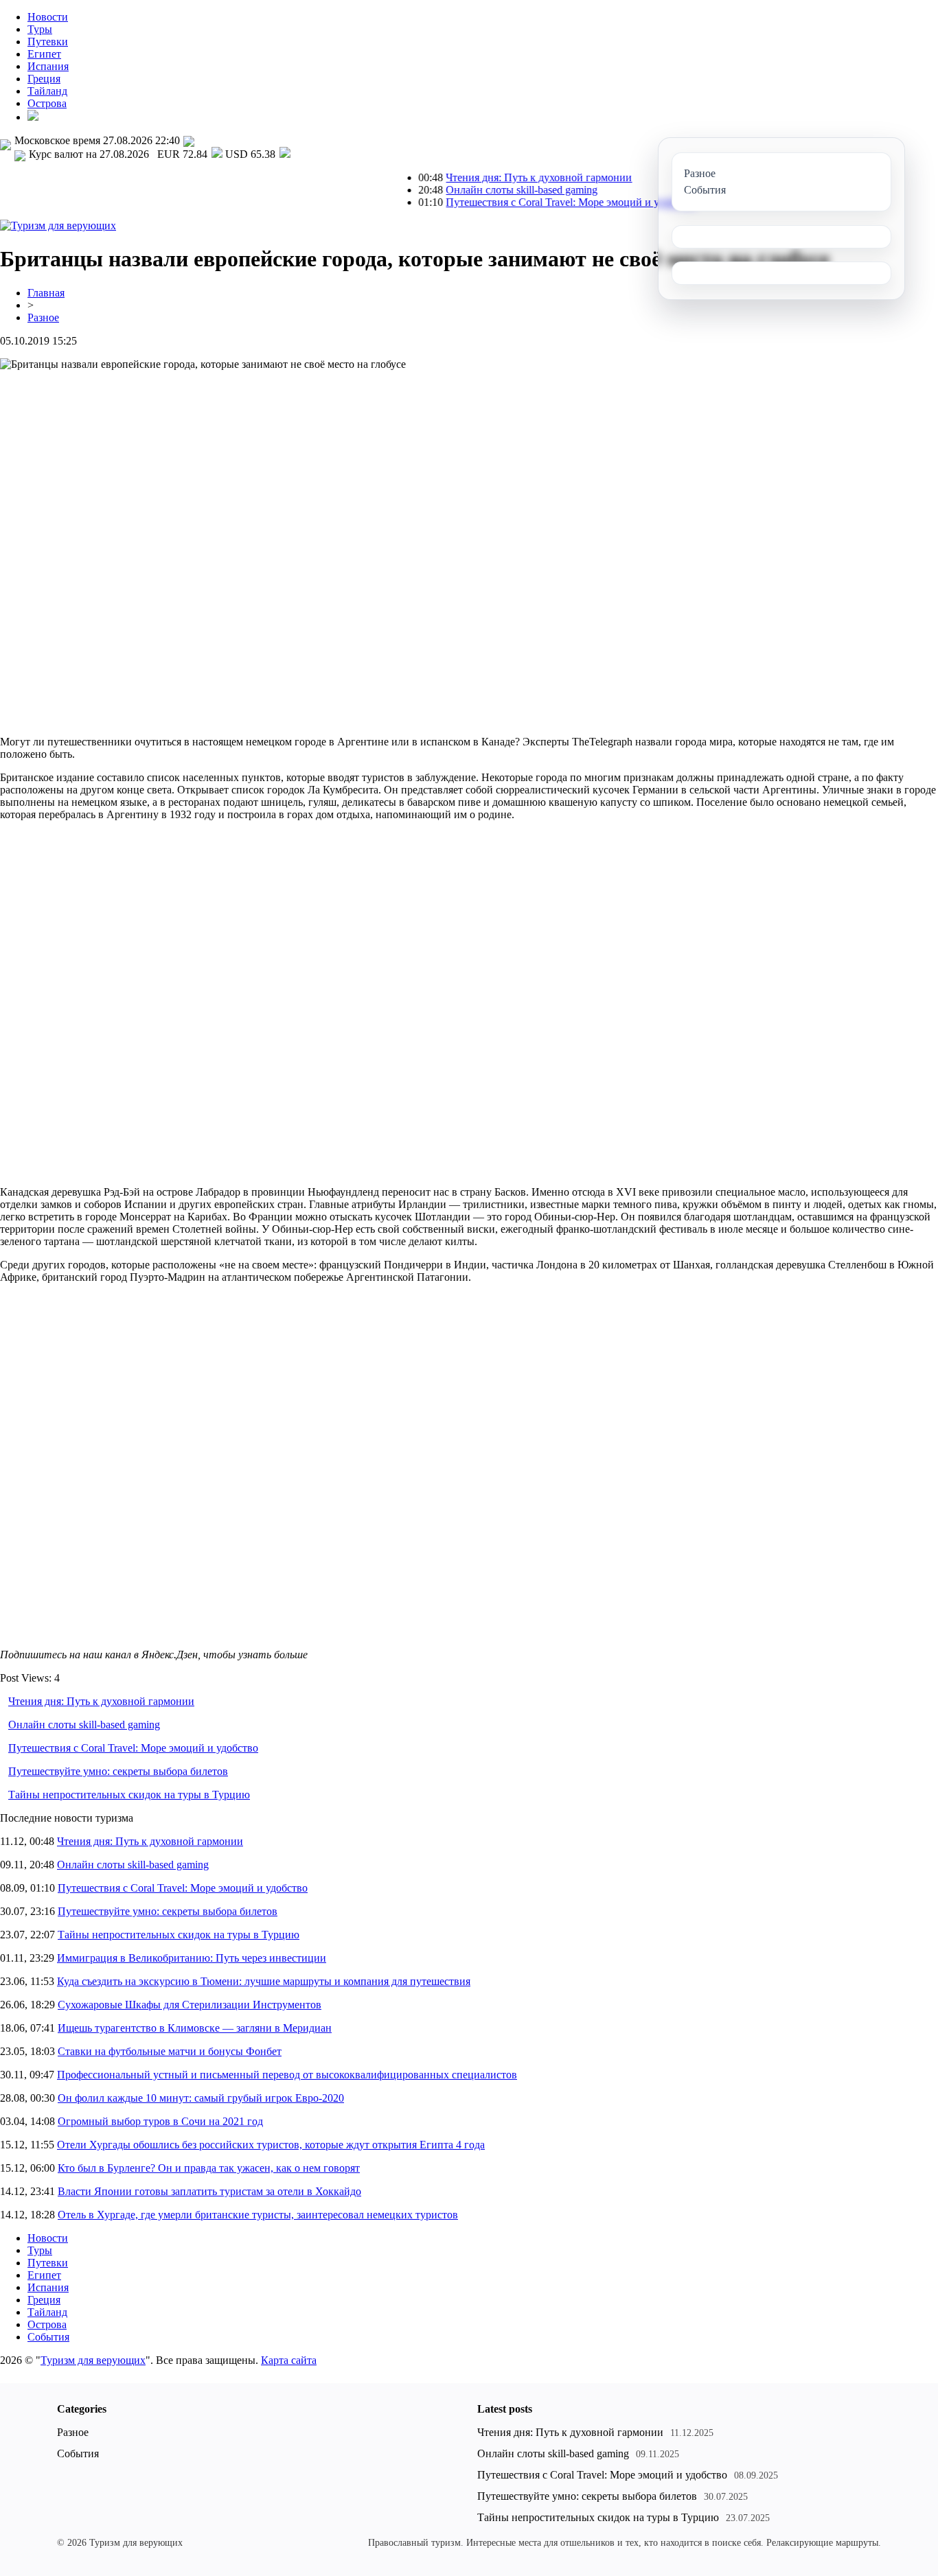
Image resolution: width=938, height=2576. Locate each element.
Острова (47, 103)
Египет (44, 54)
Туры (40, 29)
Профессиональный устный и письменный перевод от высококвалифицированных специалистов (287, 2075)
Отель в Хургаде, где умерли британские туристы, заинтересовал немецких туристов (258, 2215)
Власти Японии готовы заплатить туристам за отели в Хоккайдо (209, 2191)
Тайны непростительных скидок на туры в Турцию (129, 1795)
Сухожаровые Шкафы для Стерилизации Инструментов (190, 2005)
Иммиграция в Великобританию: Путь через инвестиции (192, 1958)
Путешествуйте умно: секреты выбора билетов (118, 1771)
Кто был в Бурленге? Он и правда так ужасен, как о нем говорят (209, 2168)
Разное (43, 317)
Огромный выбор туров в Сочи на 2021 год (160, 2121)
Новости (48, 17)
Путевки (48, 42)
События (48, 2337)
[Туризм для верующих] (58, 225)
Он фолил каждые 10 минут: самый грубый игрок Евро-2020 (201, 2098)
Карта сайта (289, 2360)
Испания (48, 66)
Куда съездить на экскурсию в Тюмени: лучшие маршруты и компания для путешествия (264, 1981)
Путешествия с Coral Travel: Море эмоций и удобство (527, 202)
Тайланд (47, 91)
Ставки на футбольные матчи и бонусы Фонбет (170, 2051)
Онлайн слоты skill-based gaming (478, 190)
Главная (46, 293)
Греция (44, 79)
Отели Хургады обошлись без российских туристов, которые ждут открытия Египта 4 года (271, 2145)
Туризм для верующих (93, 2360)
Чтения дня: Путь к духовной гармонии (495, 177)
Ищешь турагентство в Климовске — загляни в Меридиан (195, 2028)
